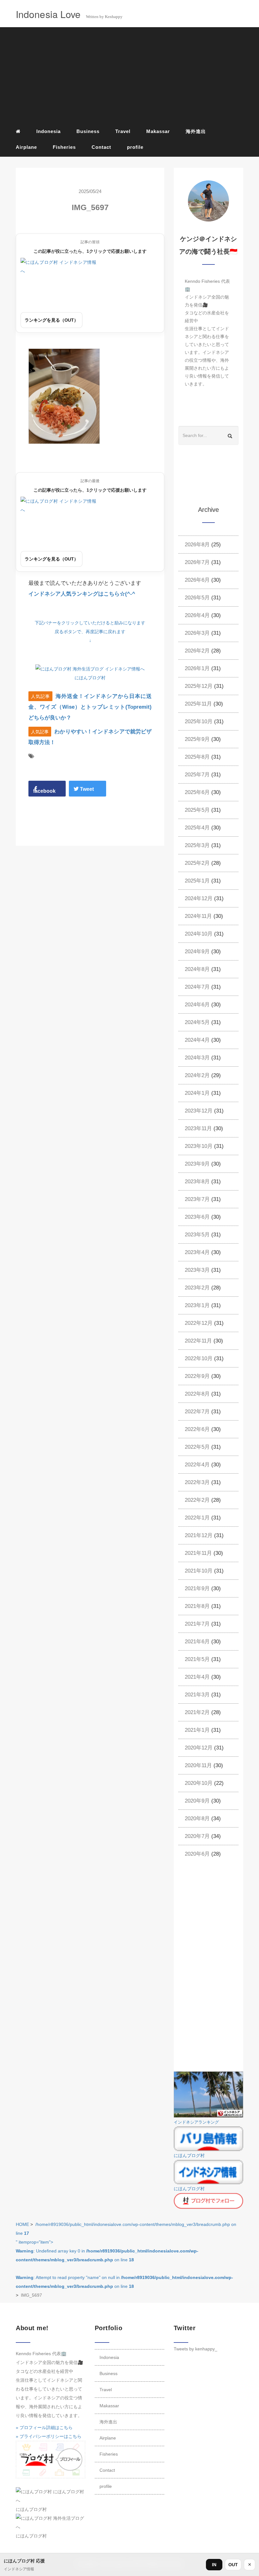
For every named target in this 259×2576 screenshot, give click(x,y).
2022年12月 (199, 1323)
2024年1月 (197, 1093)
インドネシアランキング (196, 2122)
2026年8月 (197, 545)
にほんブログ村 (90, 678)
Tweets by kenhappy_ (196, 2349)
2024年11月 (198, 916)
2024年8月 (197, 969)
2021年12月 (199, 1535)
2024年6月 (197, 1005)
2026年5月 (197, 598)
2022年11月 (198, 1341)
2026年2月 (197, 651)
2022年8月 (197, 1394)
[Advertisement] (129, 76)
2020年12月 (199, 1748)
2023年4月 (197, 1252)
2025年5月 (197, 810)
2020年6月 (197, 1854)
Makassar (158, 131)
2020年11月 (198, 1765)
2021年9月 (197, 1588)
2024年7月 (197, 987)
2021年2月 (197, 1712)
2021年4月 (197, 1677)
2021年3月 (197, 1695)
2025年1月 (197, 881)
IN (214, 2565)
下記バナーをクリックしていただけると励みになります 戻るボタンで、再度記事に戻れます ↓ (90, 632)
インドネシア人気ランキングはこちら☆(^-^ (82, 594)
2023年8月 (197, 1182)
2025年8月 (197, 757)
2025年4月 (197, 828)
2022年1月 (197, 1518)
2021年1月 (197, 1730)
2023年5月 (197, 1235)
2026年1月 (197, 668)
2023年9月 (197, 1164)
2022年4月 (197, 1465)
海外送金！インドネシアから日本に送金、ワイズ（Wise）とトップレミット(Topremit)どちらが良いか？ (90, 707)
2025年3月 (197, 845)
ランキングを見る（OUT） (51, 320)
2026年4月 (197, 615)
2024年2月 (197, 1075)
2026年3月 (197, 633)
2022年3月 (197, 1482)
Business (88, 131)
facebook (44, 791)
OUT (233, 2565)
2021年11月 (198, 1553)
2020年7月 (197, 1836)
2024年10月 (199, 934)
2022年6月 (197, 1429)
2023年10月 (199, 1146)
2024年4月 (197, 1040)
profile (135, 147)
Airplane (26, 147)
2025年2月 (197, 863)
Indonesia (48, 131)
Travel (123, 131)
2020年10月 (199, 1783)
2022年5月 (197, 1447)
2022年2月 (197, 1500)
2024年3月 (197, 1058)
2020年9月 (197, 1801)
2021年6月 (197, 1642)
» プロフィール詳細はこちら (44, 2428)
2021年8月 (197, 1606)
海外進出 (196, 131)
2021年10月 (199, 1571)
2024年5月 (197, 1022)
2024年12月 (199, 898)
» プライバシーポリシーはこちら (49, 2436)
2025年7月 (197, 775)
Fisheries (64, 147)
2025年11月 (198, 704)
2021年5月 (197, 1659)
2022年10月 (199, 1358)
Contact (101, 147)
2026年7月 (197, 562)
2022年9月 (197, 1376)
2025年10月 (199, 721)
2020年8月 (197, 1818)
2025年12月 (199, 686)
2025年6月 (197, 792)
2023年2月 (197, 1288)
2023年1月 (197, 1305)
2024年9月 (197, 952)
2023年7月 (197, 1199)
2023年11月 (198, 1128)
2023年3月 (197, 1270)
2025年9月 (197, 739)
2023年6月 (197, 1217)
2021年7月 (197, 1624)
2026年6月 (197, 580)
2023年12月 (199, 1111)
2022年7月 (197, 1412)
